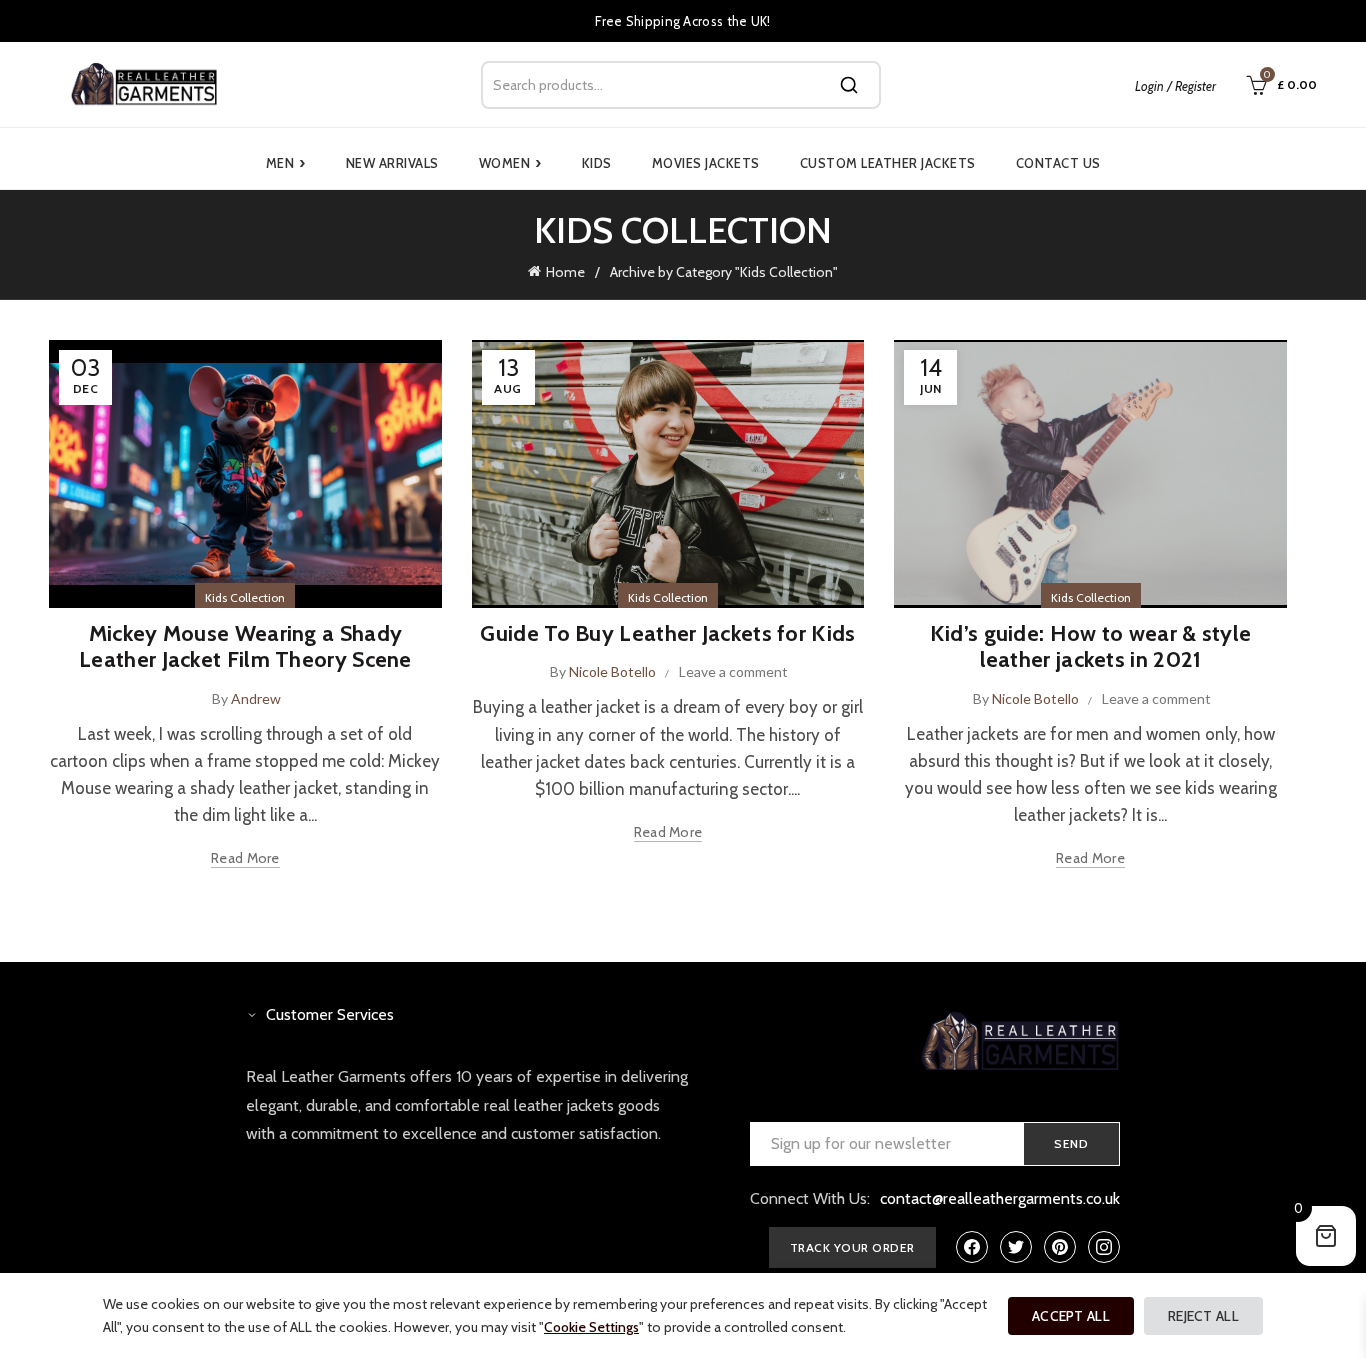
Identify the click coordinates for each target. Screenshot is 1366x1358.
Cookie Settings (591, 1327)
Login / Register (1175, 86)
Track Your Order (852, 1247)
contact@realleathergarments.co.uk (1000, 1198)
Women (510, 163)
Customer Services (330, 1014)
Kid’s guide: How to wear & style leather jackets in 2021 (1091, 646)
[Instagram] (1104, 1247)
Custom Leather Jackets (888, 163)
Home (565, 272)
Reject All (1203, 1316)
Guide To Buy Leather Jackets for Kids (667, 633)
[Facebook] (972, 1247)
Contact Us (1058, 163)
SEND (1071, 1143)
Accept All (1071, 1316)
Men (286, 163)
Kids (597, 163)
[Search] (849, 85)
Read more (245, 858)
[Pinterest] (1060, 1247)
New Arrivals (392, 163)
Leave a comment (733, 671)
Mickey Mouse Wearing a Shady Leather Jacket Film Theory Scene (245, 646)
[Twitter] (1016, 1247)
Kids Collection (245, 597)
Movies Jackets (706, 163)
